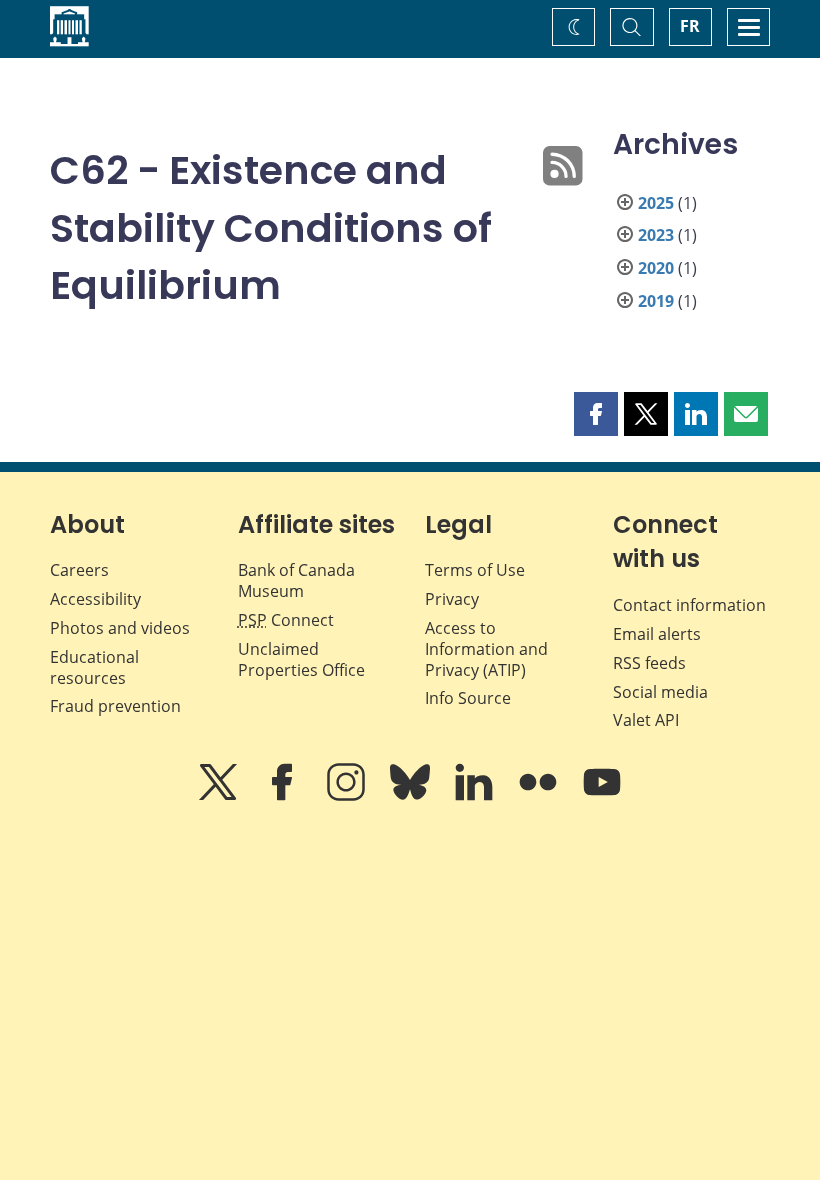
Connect (286, 620)
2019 (656, 301)
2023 (656, 235)
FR (690, 26)
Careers (79, 570)
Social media (660, 692)
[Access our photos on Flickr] (540, 796)
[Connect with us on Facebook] (284, 796)
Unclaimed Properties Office (301, 659)
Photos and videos (120, 628)
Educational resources (94, 667)
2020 (656, 268)
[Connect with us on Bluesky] (412, 796)
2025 (656, 203)
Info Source (468, 698)
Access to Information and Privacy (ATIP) (486, 649)
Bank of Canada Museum (296, 580)
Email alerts (657, 634)
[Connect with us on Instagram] (348, 796)
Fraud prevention (115, 706)
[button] (596, 414)
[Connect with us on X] (220, 796)
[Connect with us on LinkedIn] (476, 796)
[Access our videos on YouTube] (602, 796)
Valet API (646, 720)
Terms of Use (475, 570)
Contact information (689, 605)
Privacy (452, 599)
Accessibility (95, 599)
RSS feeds (649, 663)
